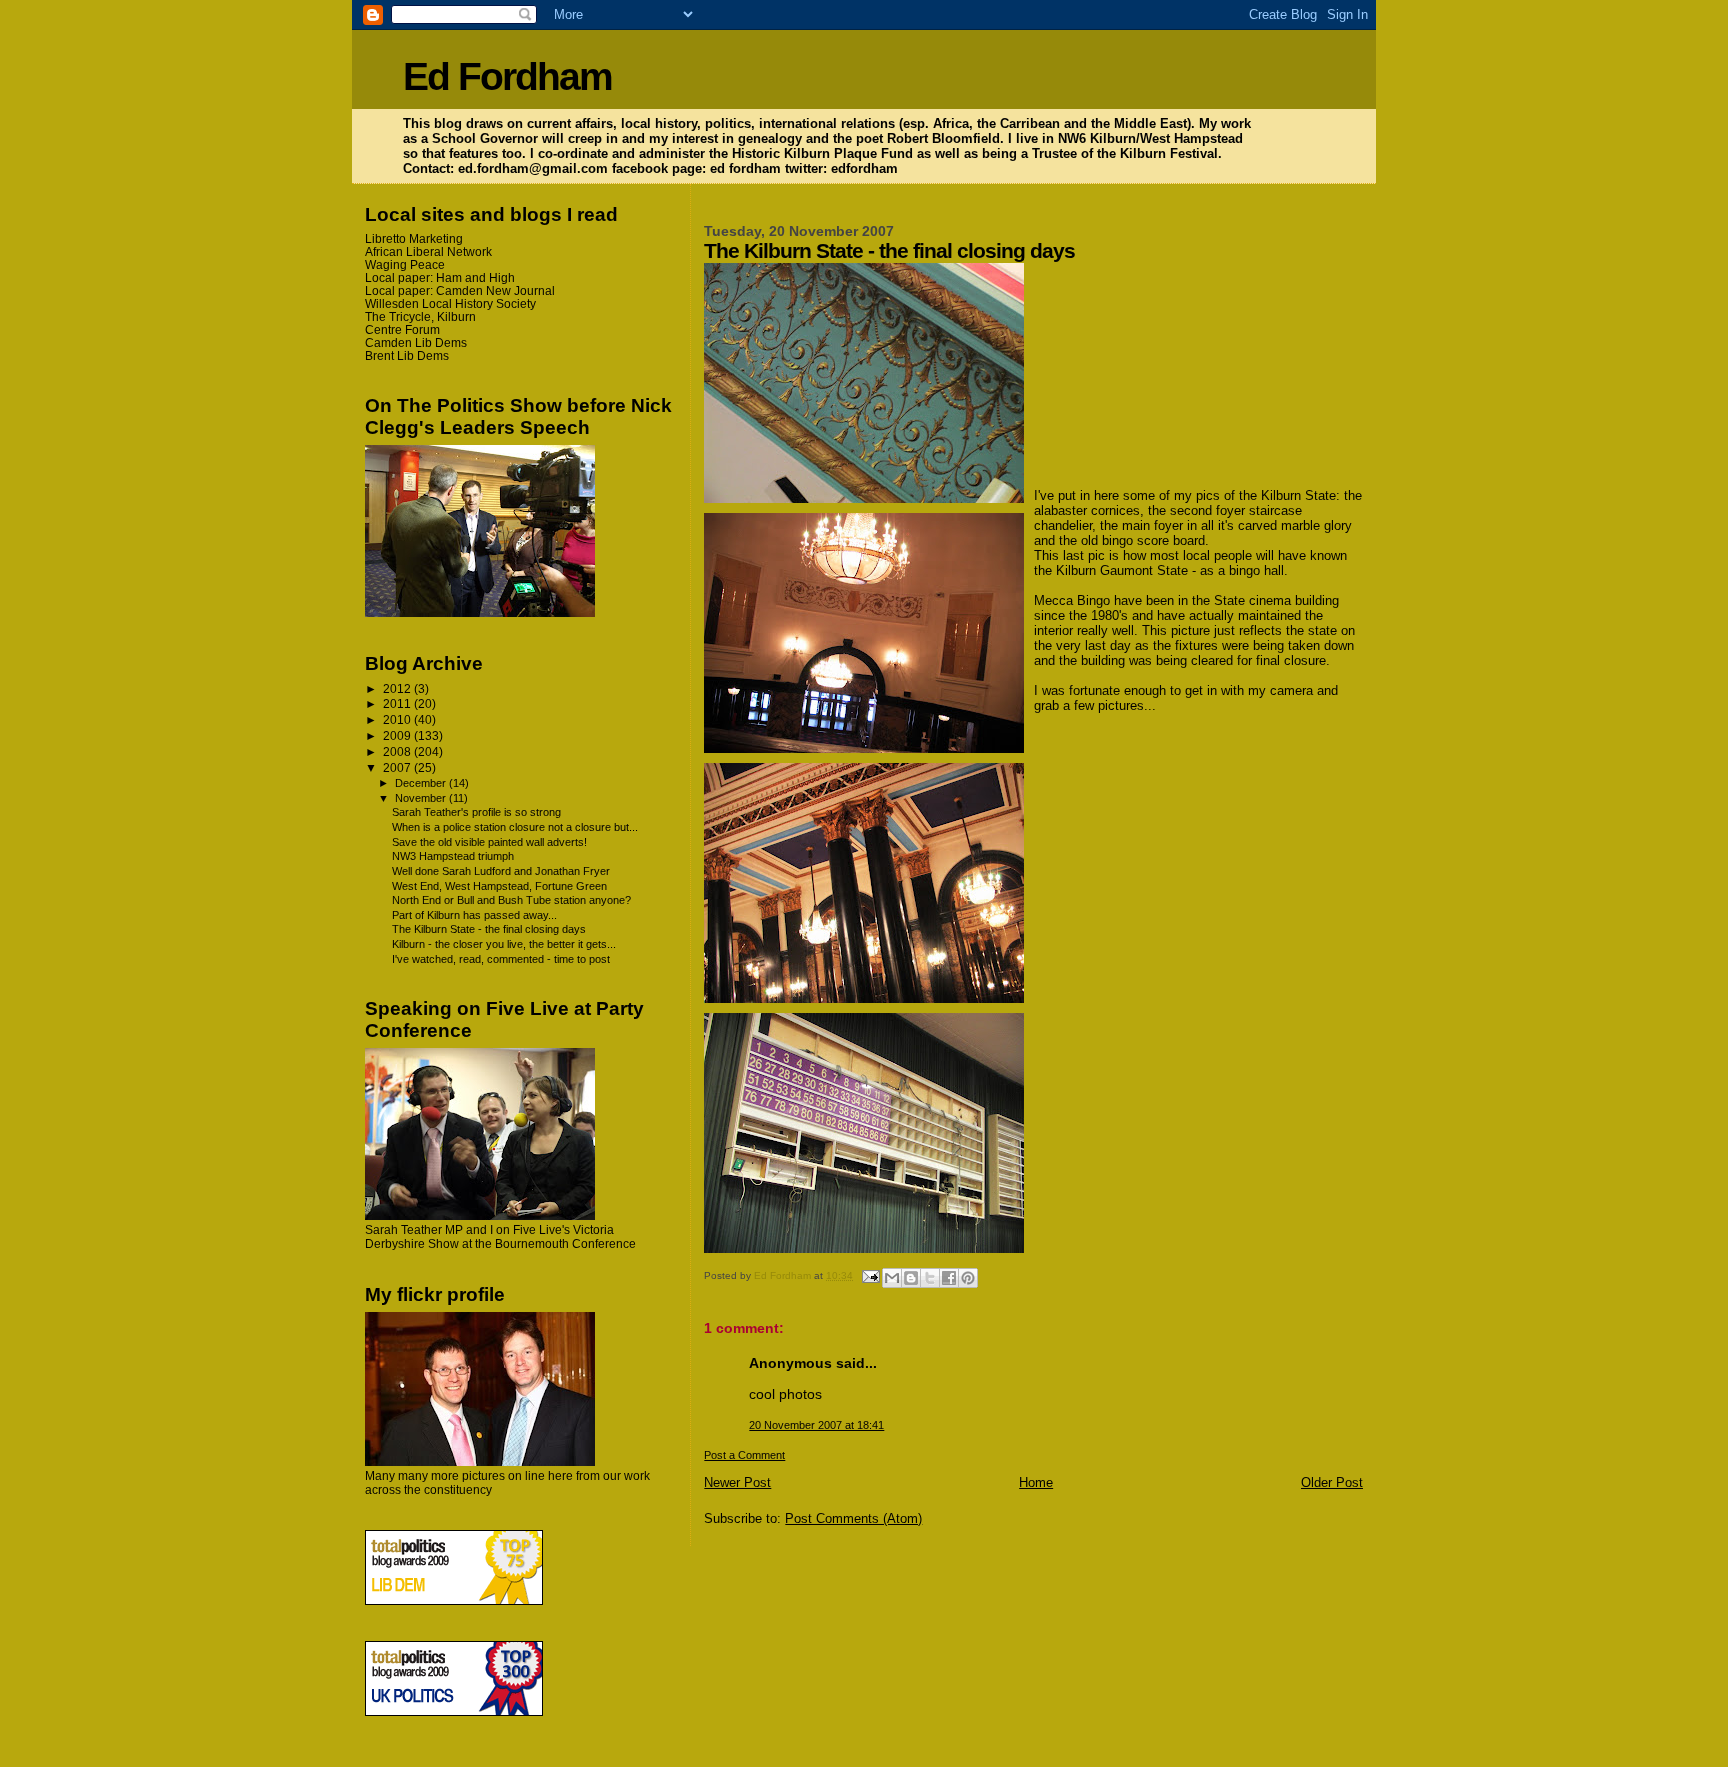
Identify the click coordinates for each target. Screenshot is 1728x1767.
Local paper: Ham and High (440, 277)
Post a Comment (744, 1455)
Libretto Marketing (414, 238)
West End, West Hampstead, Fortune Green (499, 886)
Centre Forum (402, 329)
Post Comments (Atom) (853, 1518)
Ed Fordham (507, 76)
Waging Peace (405, 264)
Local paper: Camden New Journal (460, 290)
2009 (398, 735)
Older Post (1332, 1482)
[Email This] (892, 1278)
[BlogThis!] (911, 1278)
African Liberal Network (428, 251)
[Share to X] (930, 1278)
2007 (398, 767)
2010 (398, 719)
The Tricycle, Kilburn (420, 316)
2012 (398, 688)
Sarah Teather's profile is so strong (476, 812)
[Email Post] (869, 1275)
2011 (398, 703)
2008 (398, 751)
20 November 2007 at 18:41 (816, 1425)
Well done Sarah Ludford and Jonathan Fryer (501, 871)
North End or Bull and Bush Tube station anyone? (511, 900)
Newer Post (737, 1482)
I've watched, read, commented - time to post (501, 959)
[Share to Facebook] (949, 1278)
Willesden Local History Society (450, 303)
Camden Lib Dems (416, 342)
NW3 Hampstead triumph (453, 856)
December (422, 783)
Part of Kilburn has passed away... (474, 915)
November (422, 798)
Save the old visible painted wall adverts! (489, 842)
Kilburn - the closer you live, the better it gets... (504, 944)
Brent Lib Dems (407, 355)
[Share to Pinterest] (968, 1278)
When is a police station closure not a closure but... (515, 827)
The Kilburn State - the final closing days (489, 929)
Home (1036, 1482)
